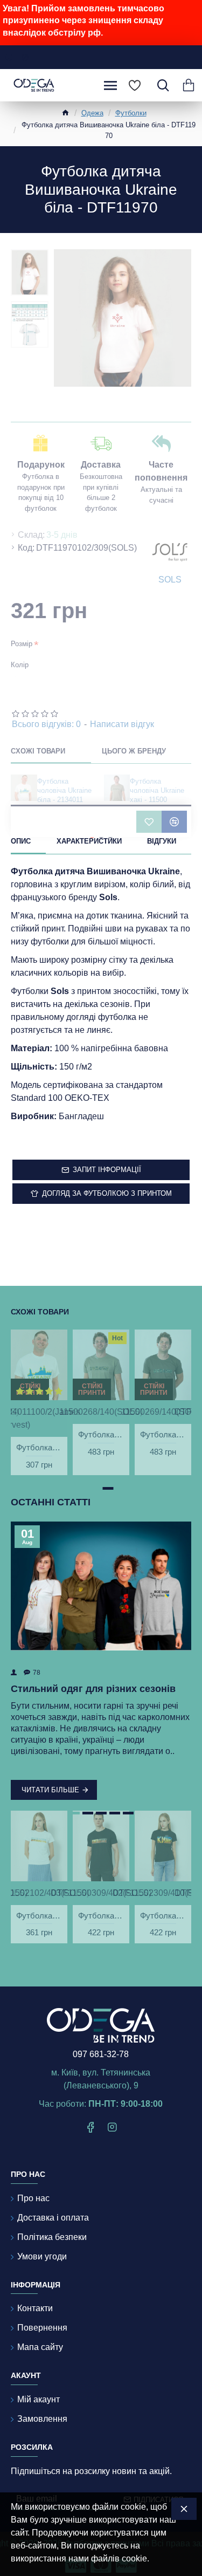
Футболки (131, 113)
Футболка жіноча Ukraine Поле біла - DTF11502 (39, 1916)
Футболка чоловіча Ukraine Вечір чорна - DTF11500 (101, 1916)
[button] (94, 1488)
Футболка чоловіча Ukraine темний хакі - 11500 (163, 1434)
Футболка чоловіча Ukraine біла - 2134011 (64, 790)
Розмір (22, 644)
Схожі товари (38, 751)
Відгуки (162, 841)
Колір (20, 665)
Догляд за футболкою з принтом (107, 1193)
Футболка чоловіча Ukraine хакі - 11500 (157, 790)
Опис (21, 841)
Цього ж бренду (134, 751)
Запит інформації (107, 1170)
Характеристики (89, 841)
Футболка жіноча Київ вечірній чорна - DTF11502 (163, 1916)
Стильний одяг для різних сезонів (93, 1689)
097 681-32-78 (101, 2054)
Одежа (92, 113)
